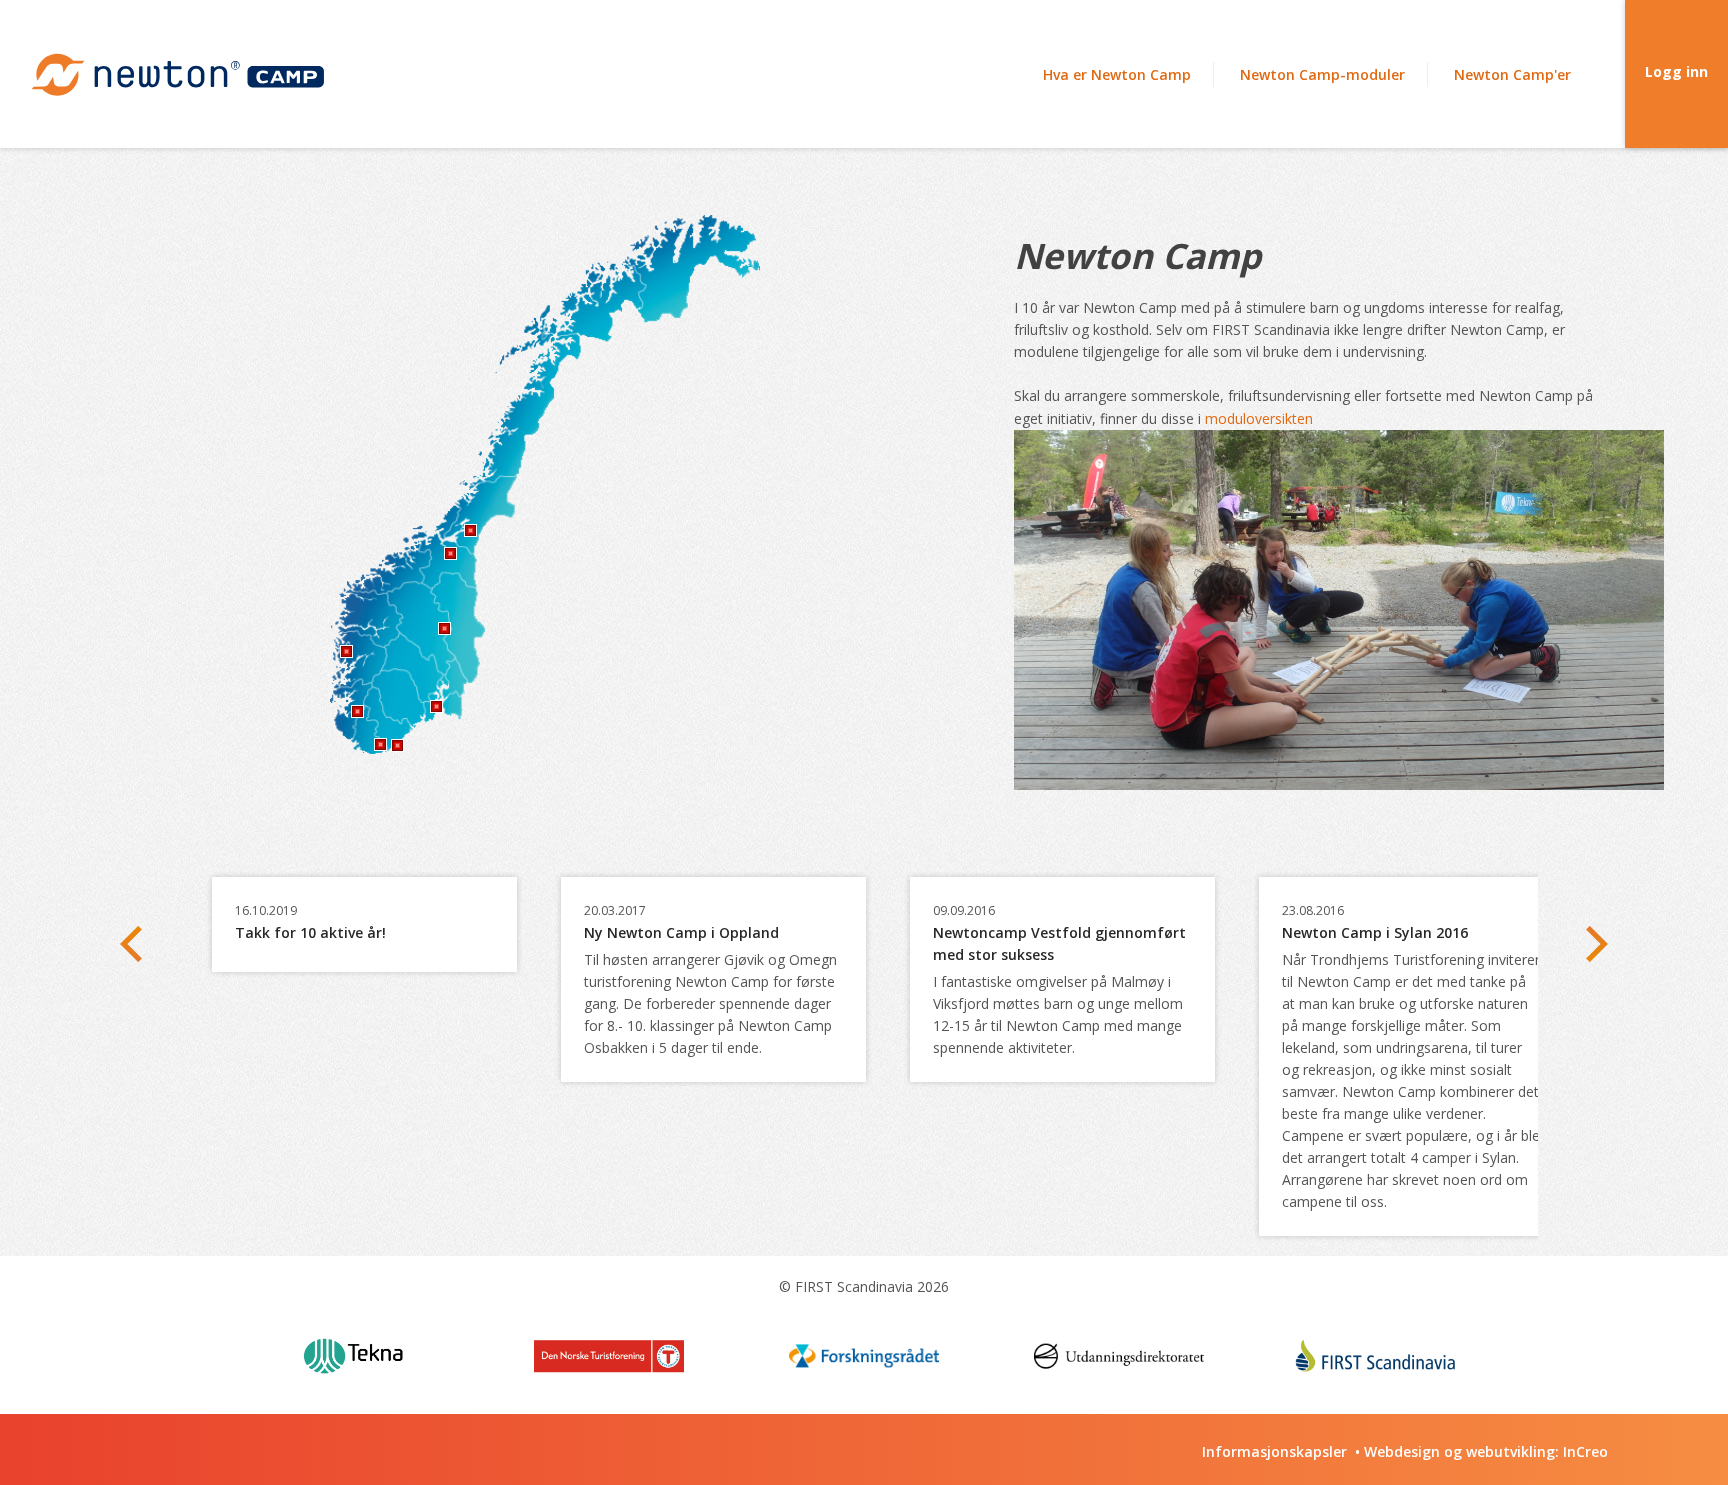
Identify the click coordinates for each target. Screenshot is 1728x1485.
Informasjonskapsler (1274, 1451)
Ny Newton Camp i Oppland (681, 932)
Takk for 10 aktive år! (310, 932)
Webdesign (1402, 1451)
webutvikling (1510, 1451)
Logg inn (1676, 71)
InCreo (1585, 1451)
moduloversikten (1259, 418)
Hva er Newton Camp (1117, 74)
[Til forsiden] (177, 74)
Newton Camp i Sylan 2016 (1375, 932)
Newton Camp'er (1512, 74)
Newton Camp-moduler (1322, 74)
